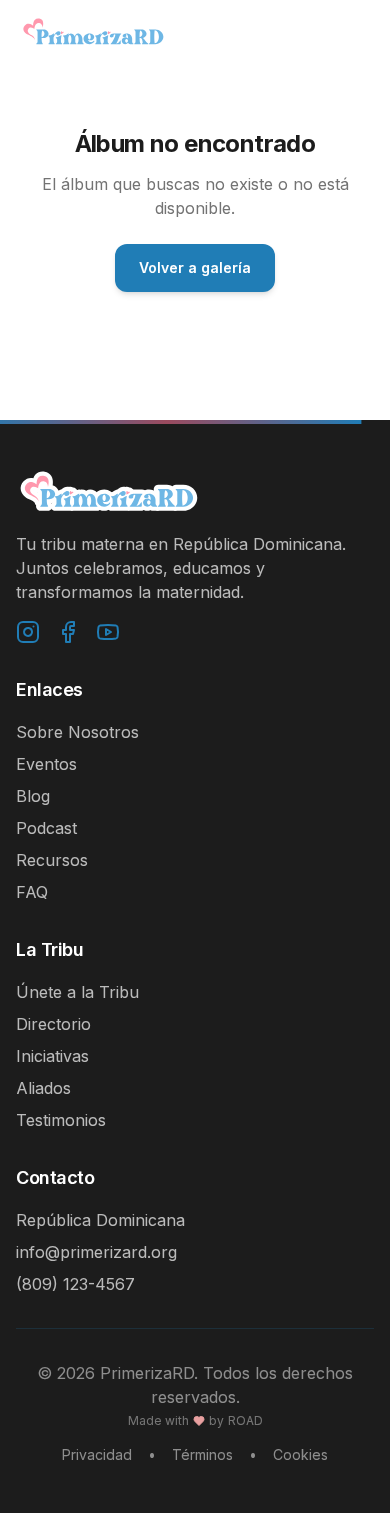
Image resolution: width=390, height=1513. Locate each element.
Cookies (300, 1454)
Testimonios (61, 1120)
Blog (33, 796)
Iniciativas (52, 1056)
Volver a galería (195, 267)
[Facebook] (68, 632)
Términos (202, 1454)
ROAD (245, 1420)
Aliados (43, 1088)
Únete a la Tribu (77, 992)
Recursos (52, 860)
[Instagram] (28, 632)
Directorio (53, 1024)
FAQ (32, 892)
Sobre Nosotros (77, 732)
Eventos (46, 764)
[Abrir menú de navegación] (354, 32)
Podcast (46, 828)
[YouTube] (108, 632)
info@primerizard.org (96, 1252)
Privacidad (97, 1454)
